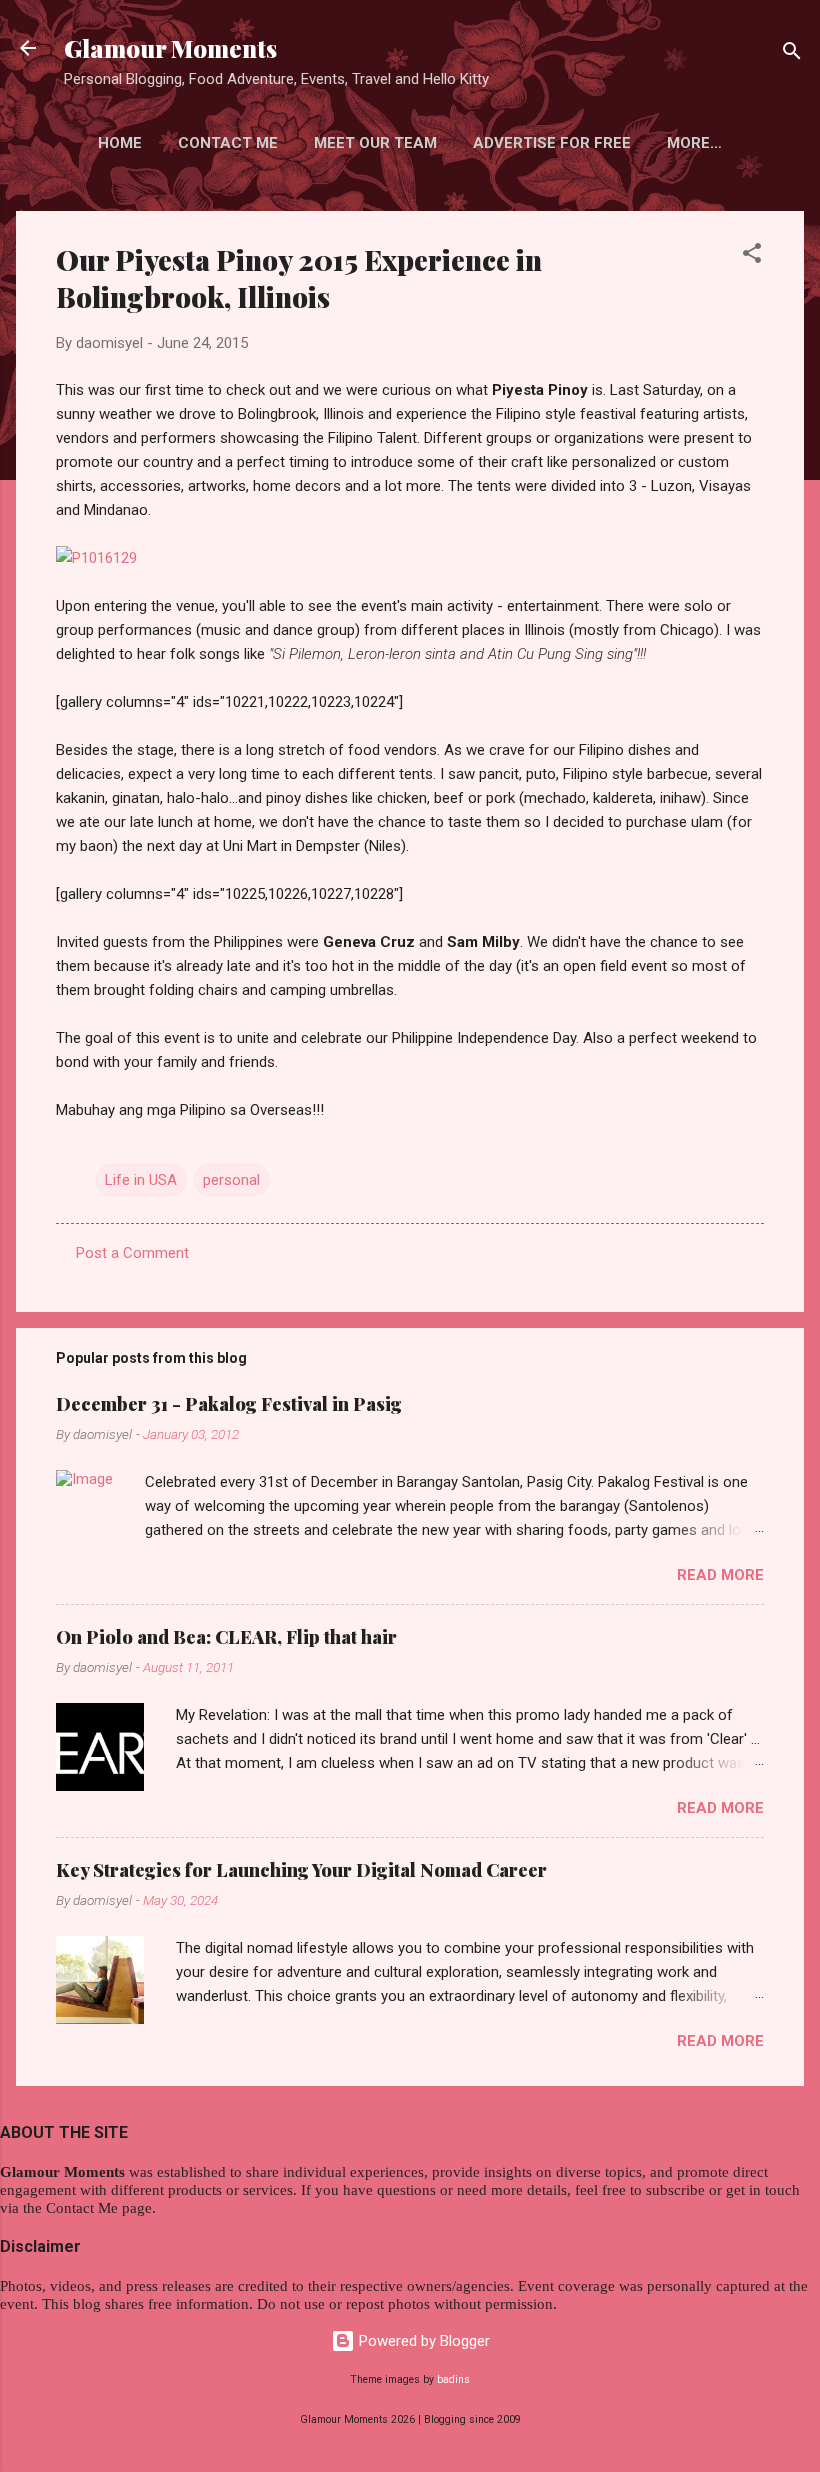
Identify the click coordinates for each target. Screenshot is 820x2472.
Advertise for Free (552, 143)
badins (453, 2379)
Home (120, 143)
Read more (720, 1575)
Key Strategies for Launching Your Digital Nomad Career (301, 1870)
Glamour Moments (170, 48)
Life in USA (141, 1180)
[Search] (792, 54)
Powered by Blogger (422, 2341)
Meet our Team (375, 143)
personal (231, 1180)
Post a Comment (132, 1253)
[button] (752, 256)
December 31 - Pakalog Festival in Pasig (229, 1404)
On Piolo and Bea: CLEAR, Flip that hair (226, 1637)
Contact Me (228, 143)
